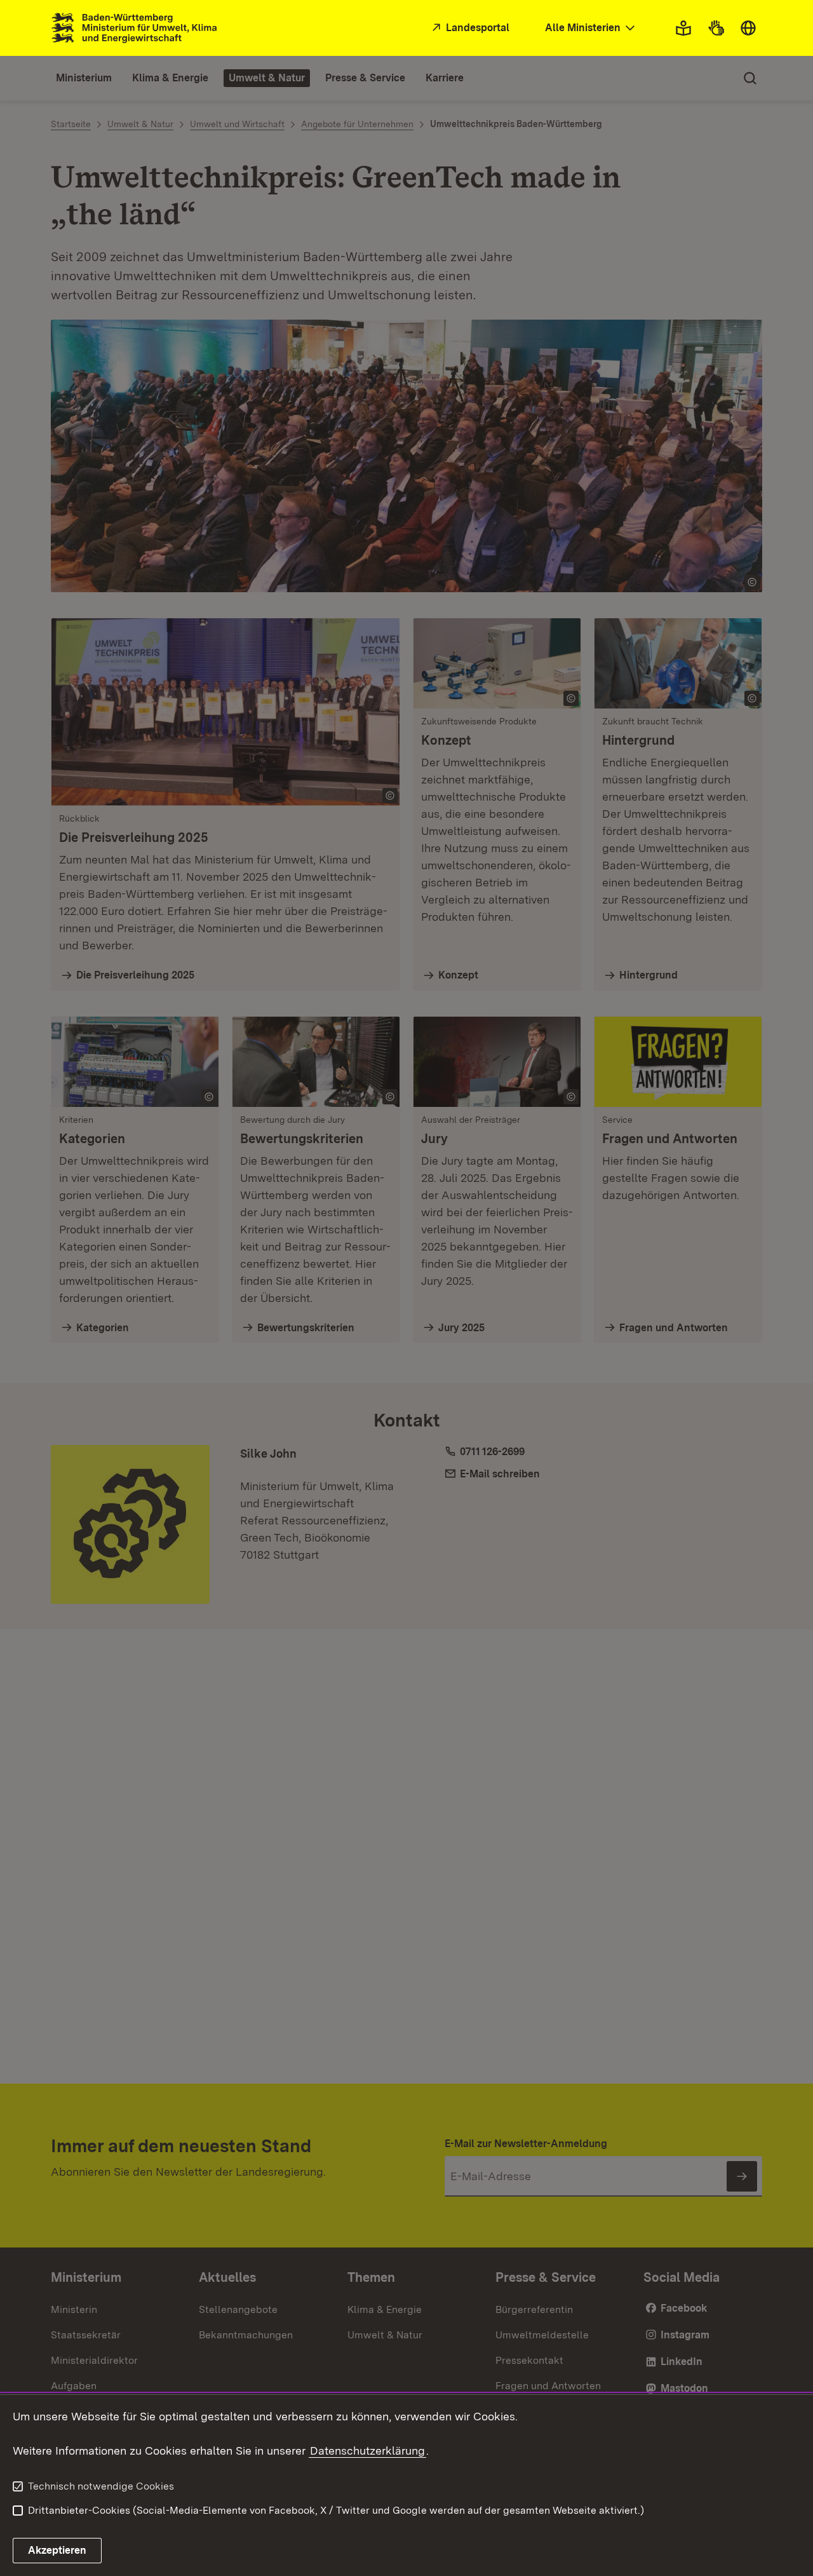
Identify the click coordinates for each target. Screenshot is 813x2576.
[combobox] (591, 28)
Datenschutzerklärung (367, 2451)
